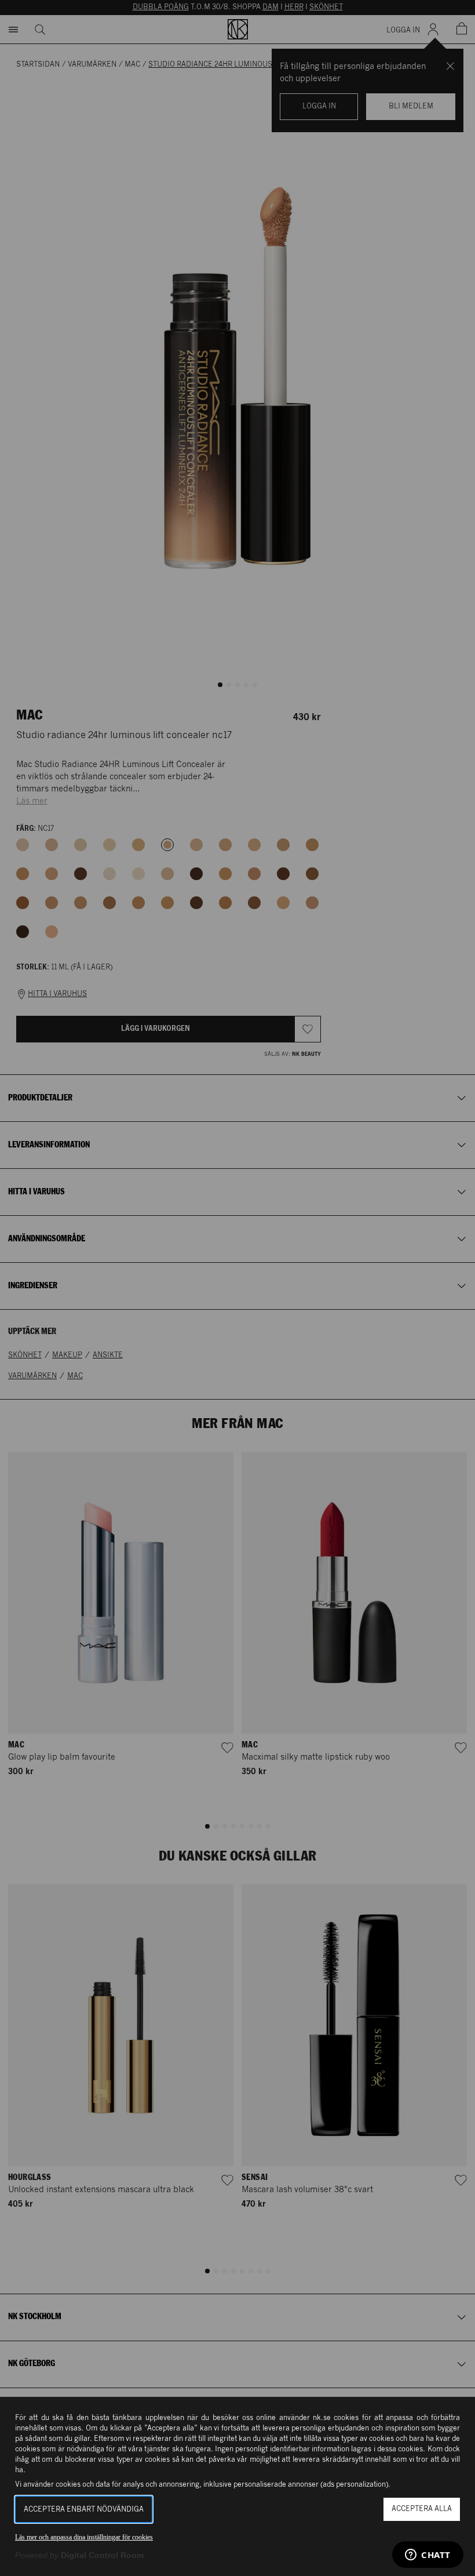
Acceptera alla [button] (422, 2509)
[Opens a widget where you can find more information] (428, 2556)
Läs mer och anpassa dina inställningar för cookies (84, 2537)
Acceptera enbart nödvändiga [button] (84, 2510)
